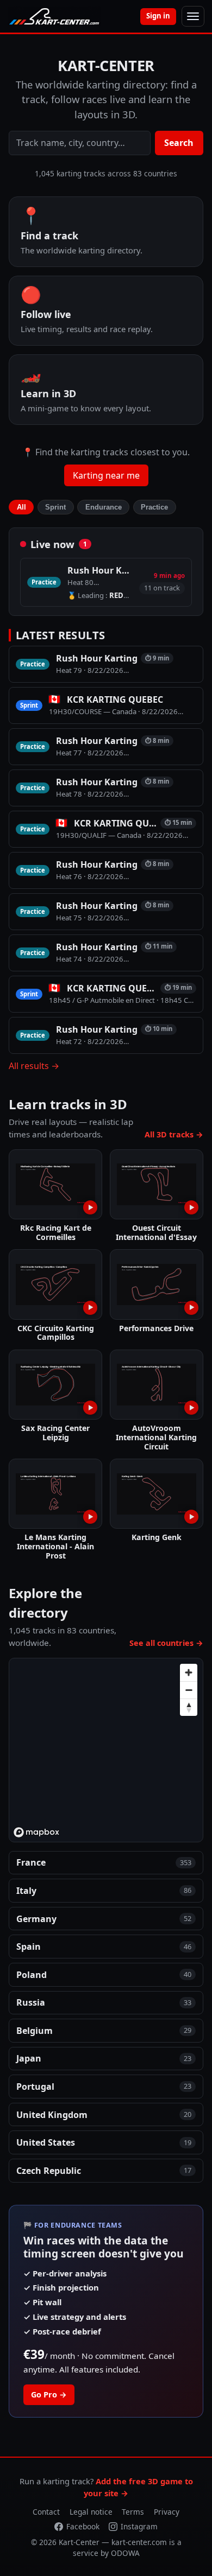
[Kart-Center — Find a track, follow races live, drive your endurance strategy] (54, 16)
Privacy (167, 2512)
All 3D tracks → (174, 1134)
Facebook (83, 2526)
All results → (34, 1066)
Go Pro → (49, 2394)
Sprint (55, 507)
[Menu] (193, 16)
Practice (154, 507)
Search (179, 143)
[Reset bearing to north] (189, 1707)
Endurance (104, 507)
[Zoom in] (189, 1672)
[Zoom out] (189, 1690)
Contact (46, 2512)
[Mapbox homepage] (36, 1832)
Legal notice (91, 2512)
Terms (133, 2512)
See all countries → (166, 1643)
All (21, 507)
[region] (107, 1751)
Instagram (139, 2526)
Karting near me (106, 475)
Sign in (158, 16)
